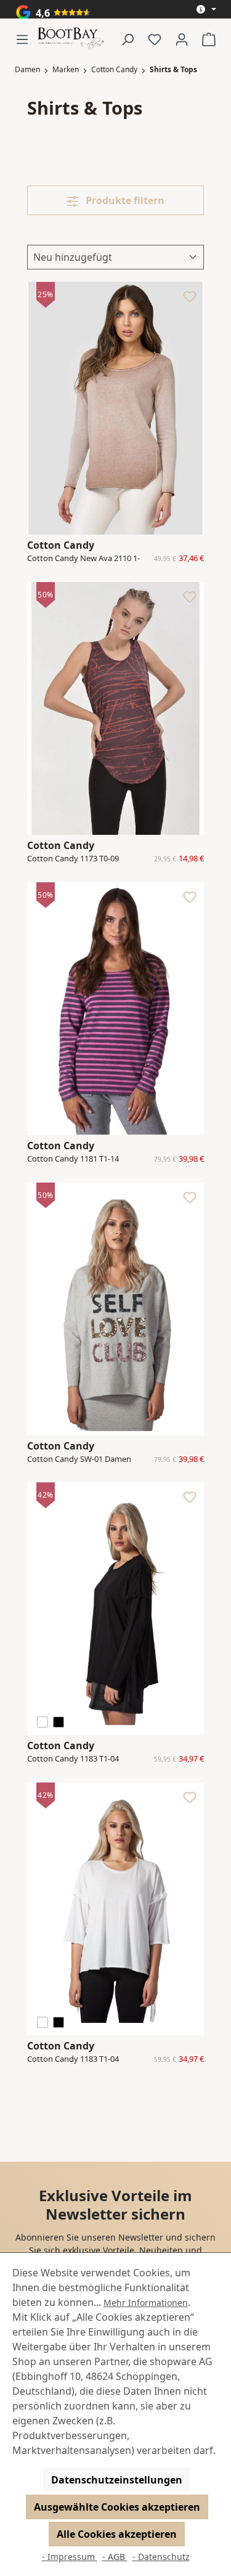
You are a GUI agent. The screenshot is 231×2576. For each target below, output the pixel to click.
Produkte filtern (124, 200)
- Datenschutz (161, 2557)
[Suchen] (128, 39)
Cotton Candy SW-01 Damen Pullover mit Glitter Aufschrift (80, 1459)
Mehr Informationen (146, 2303)
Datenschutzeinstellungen (117, 2480)
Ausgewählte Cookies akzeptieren (117, 2507)
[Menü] (26, 39)
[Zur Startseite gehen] (71, 39)
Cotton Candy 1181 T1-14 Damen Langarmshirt (73, 1159)
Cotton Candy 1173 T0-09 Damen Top (73, 859)
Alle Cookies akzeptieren (117, 2534)
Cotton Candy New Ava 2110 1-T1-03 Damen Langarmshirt (83, 559)
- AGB (115, 2557)
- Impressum (70, 2557)
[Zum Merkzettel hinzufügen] (190, 300)
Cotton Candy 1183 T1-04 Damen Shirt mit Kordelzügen (81, 1759)
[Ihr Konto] (182, 39)
